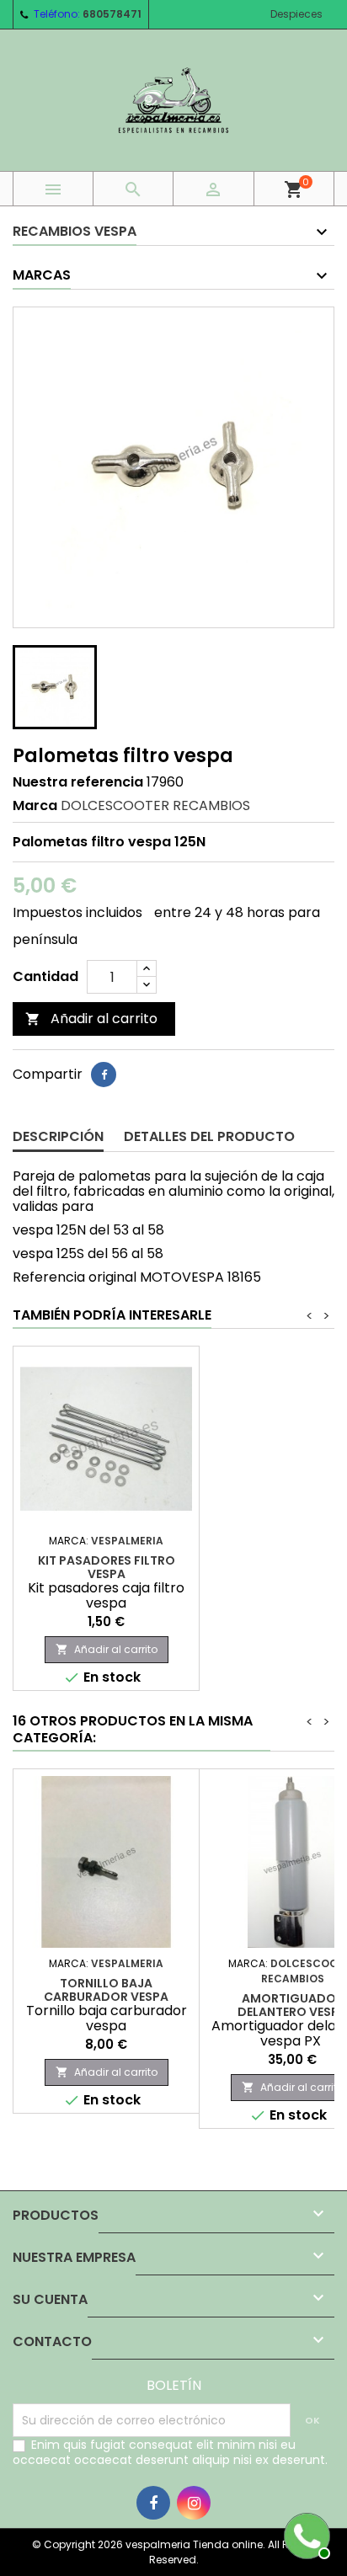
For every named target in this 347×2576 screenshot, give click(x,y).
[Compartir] (104, 1075)
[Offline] (305, 2534)
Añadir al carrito (91, 1019)
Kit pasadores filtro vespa (107, 1567)
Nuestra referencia (78, 782)
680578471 (112, 14)
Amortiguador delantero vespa (292, 2005)
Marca (35, 806)
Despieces (296, 14)
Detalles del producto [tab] (209, 1136)
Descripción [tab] (58, 1136)
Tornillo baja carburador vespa (106, 1990)
